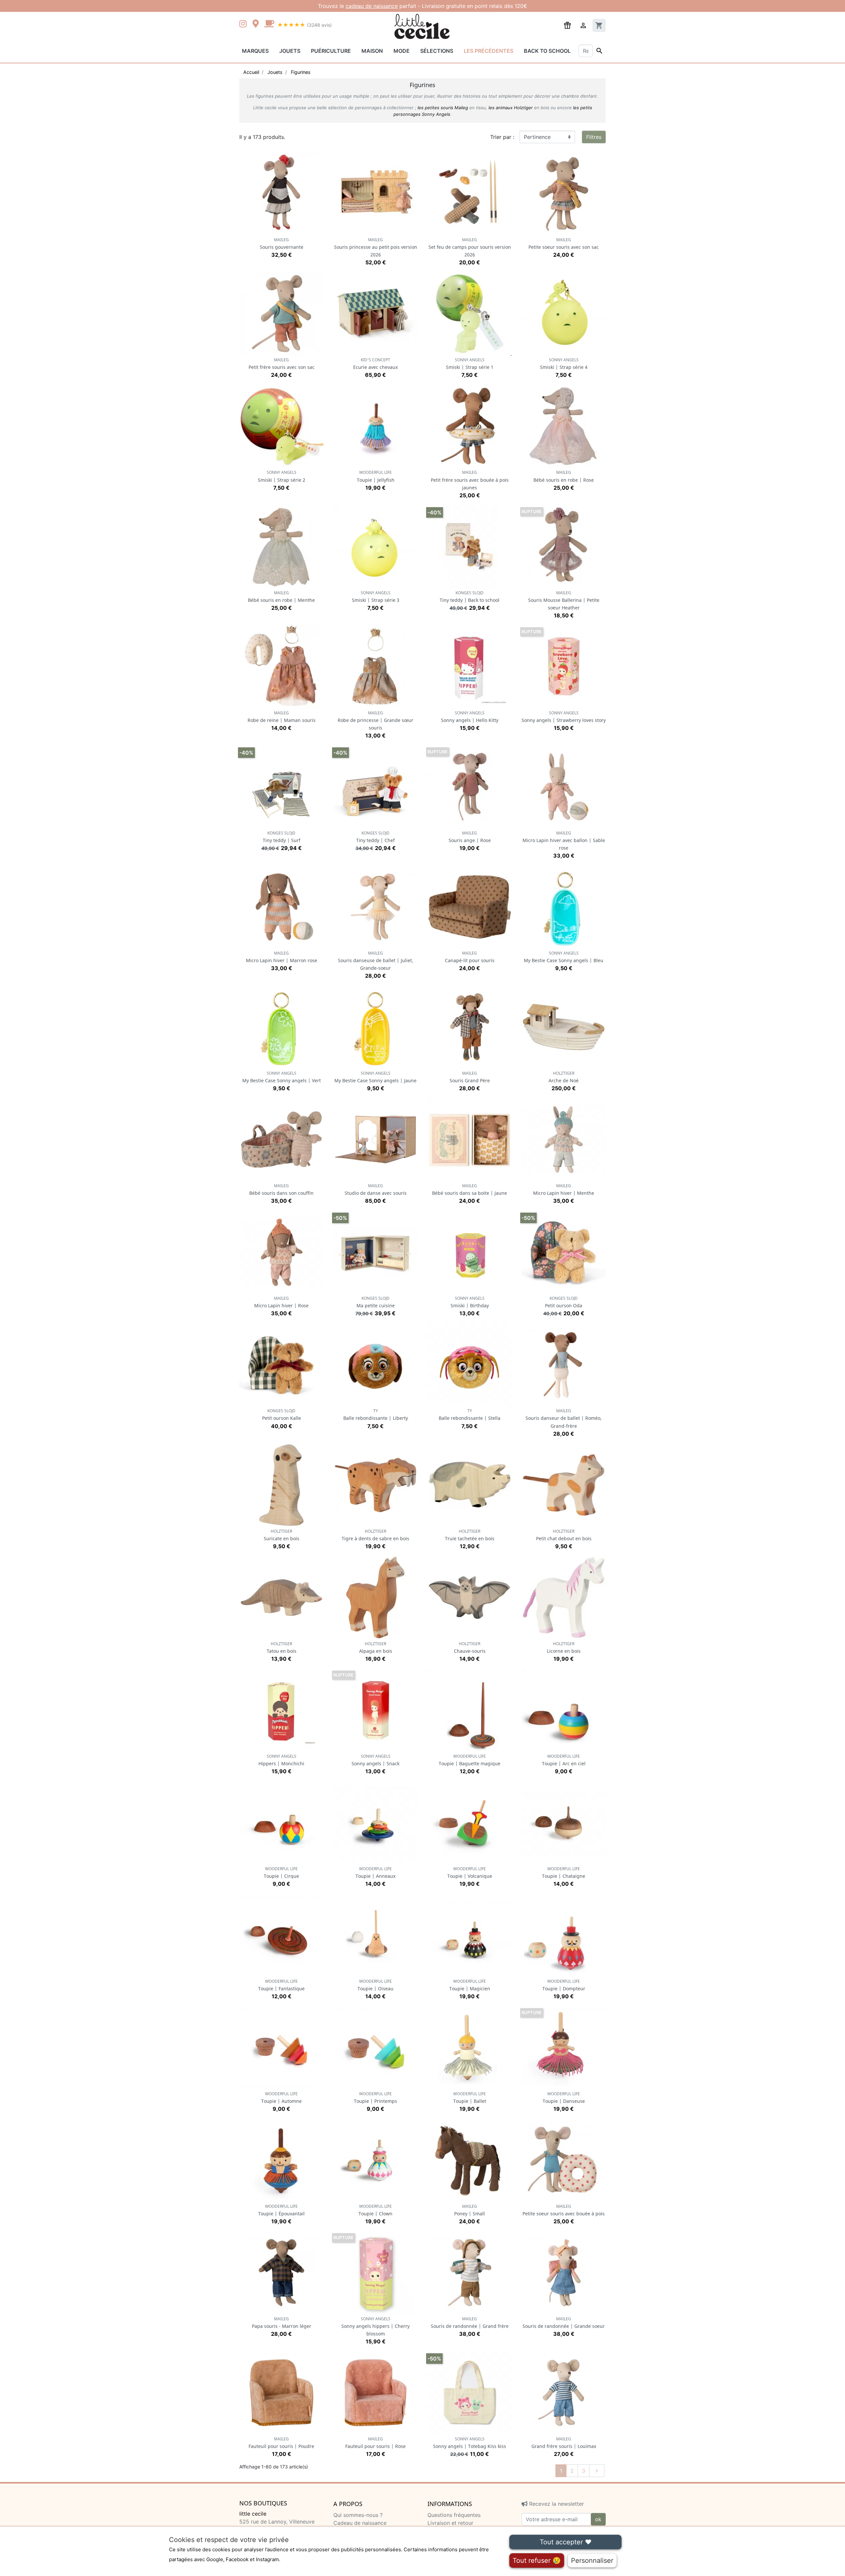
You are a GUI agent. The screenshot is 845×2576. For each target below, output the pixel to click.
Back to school (547, 51)
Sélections (437, 51)
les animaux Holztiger (511, 108)
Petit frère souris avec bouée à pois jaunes (470, 480)
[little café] (269, 24)
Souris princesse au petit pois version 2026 (376, 247)
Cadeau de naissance (360, 2523)
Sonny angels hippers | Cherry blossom (375, 2326)
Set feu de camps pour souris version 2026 (470, 247)
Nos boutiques (263, 2503)
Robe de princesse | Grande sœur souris (375, 720)
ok (598, 2519)
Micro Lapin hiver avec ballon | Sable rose (564, 841)
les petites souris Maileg (443, 108)
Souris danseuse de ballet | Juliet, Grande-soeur (376, 961)
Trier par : (502, 137)
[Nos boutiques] (257, 24)
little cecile (253, 2514)
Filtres (594, 137)
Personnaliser (592, 2560)
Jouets (290, 51)
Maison (372, 51)
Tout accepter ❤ (566, 2542)
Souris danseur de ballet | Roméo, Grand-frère (564, 1418)
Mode (402, 51)
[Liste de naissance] (567, 25)
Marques (255, 51)
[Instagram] (244, 24)
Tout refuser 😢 (537, 2560)
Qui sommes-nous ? (358, 2515)
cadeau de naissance (372, 6)
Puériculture (331, 51)
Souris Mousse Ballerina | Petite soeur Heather (564, 600)
